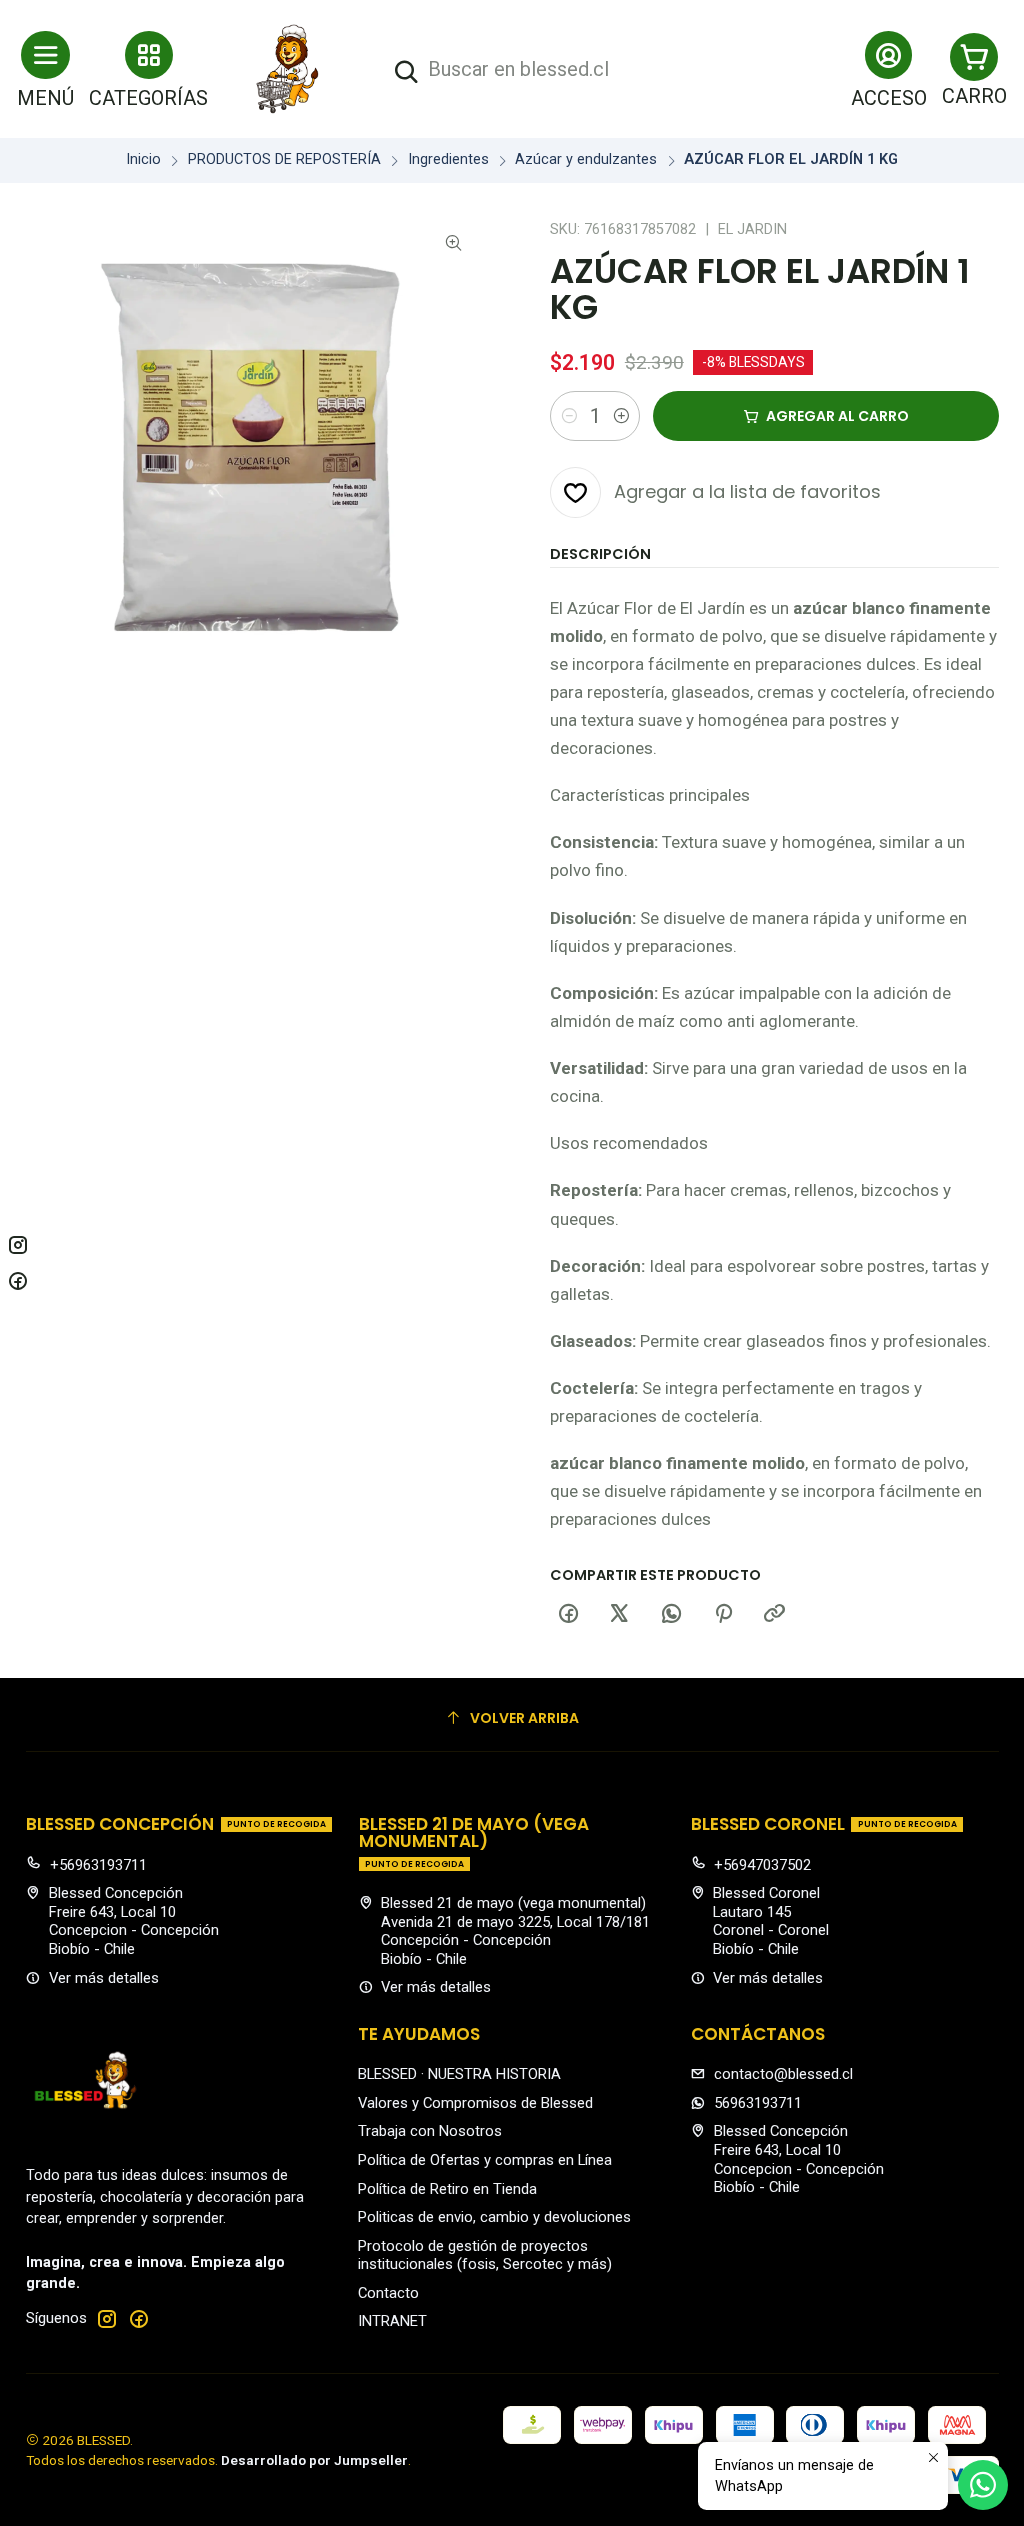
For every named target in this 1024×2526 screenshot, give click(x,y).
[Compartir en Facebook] (568, 1615)
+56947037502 (762, 1865)
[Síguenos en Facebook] (139, 2318)
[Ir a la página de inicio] (288, 69)
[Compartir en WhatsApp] (672, 1615)
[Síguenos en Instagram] (107, 2318)
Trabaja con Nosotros (430, 2131)
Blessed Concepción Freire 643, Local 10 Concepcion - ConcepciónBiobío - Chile (134, 1921)
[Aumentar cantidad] (621, 416)
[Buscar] (406, 72)
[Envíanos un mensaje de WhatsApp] (983, 2485)
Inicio (143, 160)
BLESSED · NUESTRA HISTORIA (459, 2074)
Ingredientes (448, 160)
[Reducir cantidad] (569, 416)
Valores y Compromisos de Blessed (475, 2103)
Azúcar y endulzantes (586, 160)
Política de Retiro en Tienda (447, 2189)
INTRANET (392, 2321)
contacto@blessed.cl (783, 2074)
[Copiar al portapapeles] (775, 1615)
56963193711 (758, 2103)
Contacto (388, 2293)
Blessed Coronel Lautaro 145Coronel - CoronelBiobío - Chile (771, 1921)
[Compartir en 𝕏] (620, 1615)
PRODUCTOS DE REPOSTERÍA (284, 160)
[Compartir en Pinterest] (723, 1615)
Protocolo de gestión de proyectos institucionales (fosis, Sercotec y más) (485, 2255)
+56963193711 (98, 1865)
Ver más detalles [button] (104, 1978)
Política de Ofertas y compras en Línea (485, 2160)
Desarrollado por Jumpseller (314, 2460)
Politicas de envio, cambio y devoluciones (494, 2217)
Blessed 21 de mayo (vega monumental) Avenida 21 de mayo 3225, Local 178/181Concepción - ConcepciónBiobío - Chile (515, 1931)
